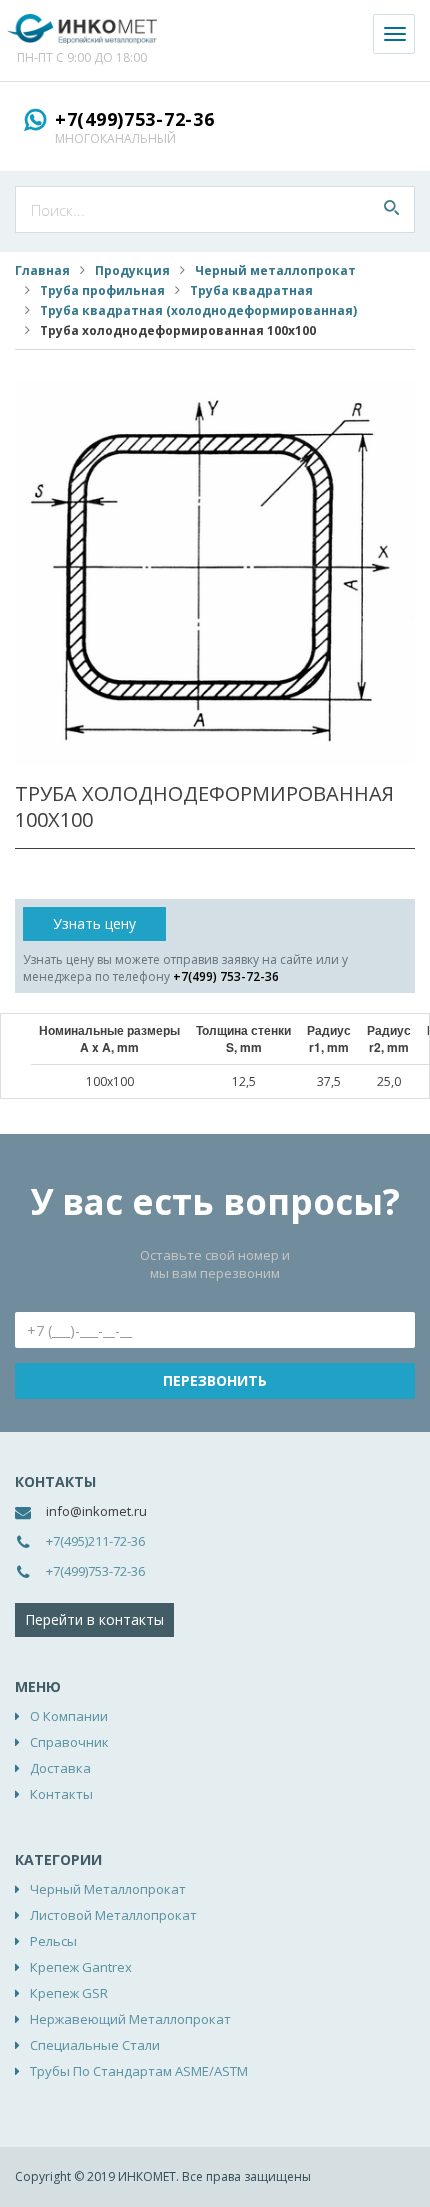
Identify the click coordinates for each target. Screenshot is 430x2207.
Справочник (69, 1742)
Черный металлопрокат (275, 270)
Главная (42, 270)
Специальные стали (95, 2045)
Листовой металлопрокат (113, 1915)
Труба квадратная (251, 290)
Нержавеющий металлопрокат (130, 2019)
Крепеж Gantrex (81, 1967)
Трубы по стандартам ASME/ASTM (139, 2071)
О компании (69, 1716)
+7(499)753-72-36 (135, 119)
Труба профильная (102, 290)
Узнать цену (94, 923)
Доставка (60, 1768)
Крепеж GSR (69, 1993)
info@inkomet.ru (96, 1511)
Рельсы (53, 1941)
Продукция (132, 270)
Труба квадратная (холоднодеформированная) (198, 310)
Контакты (61, 1794)
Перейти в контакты (94, 1619)
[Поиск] (391, 209)
